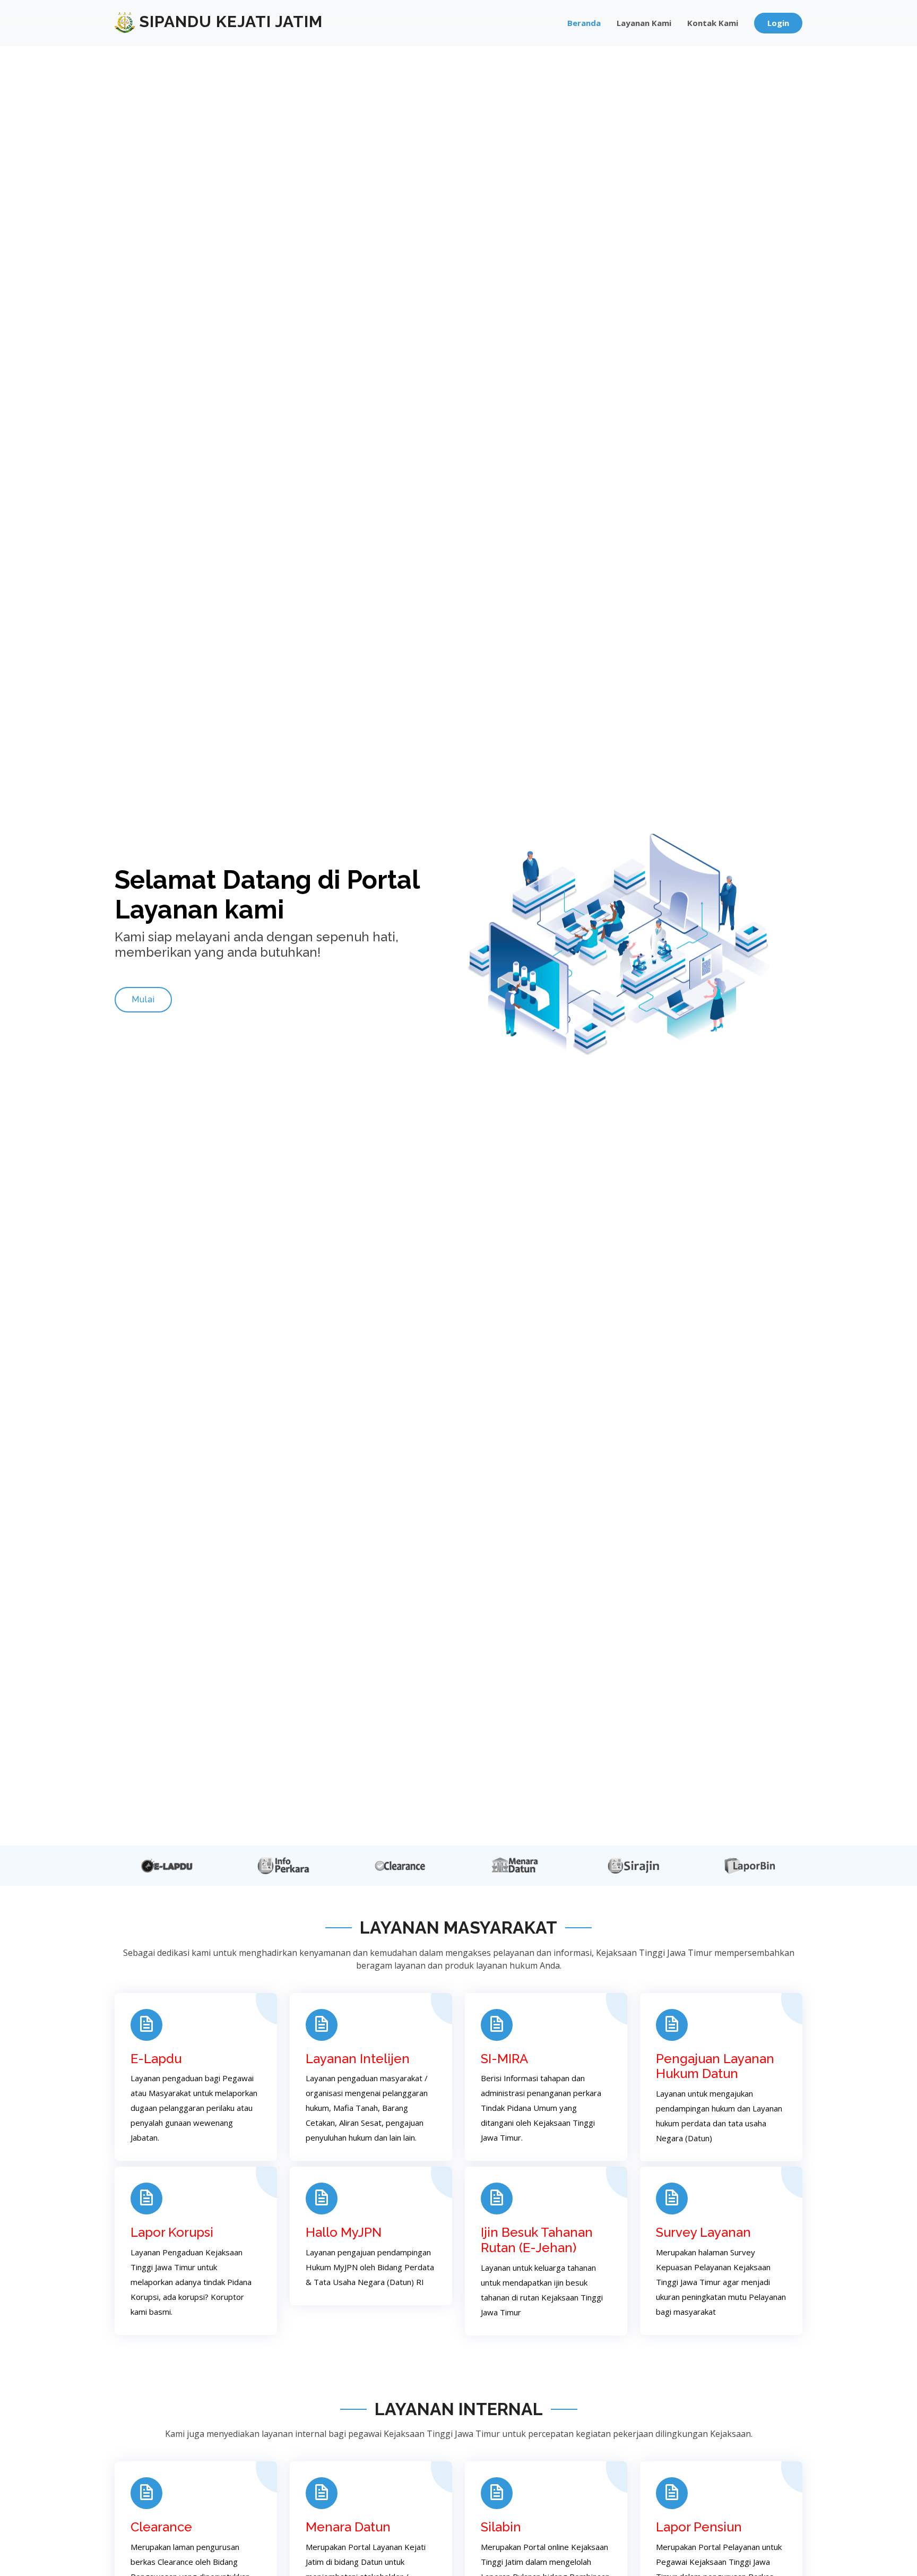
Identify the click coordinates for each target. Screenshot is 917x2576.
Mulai (143, 999)
